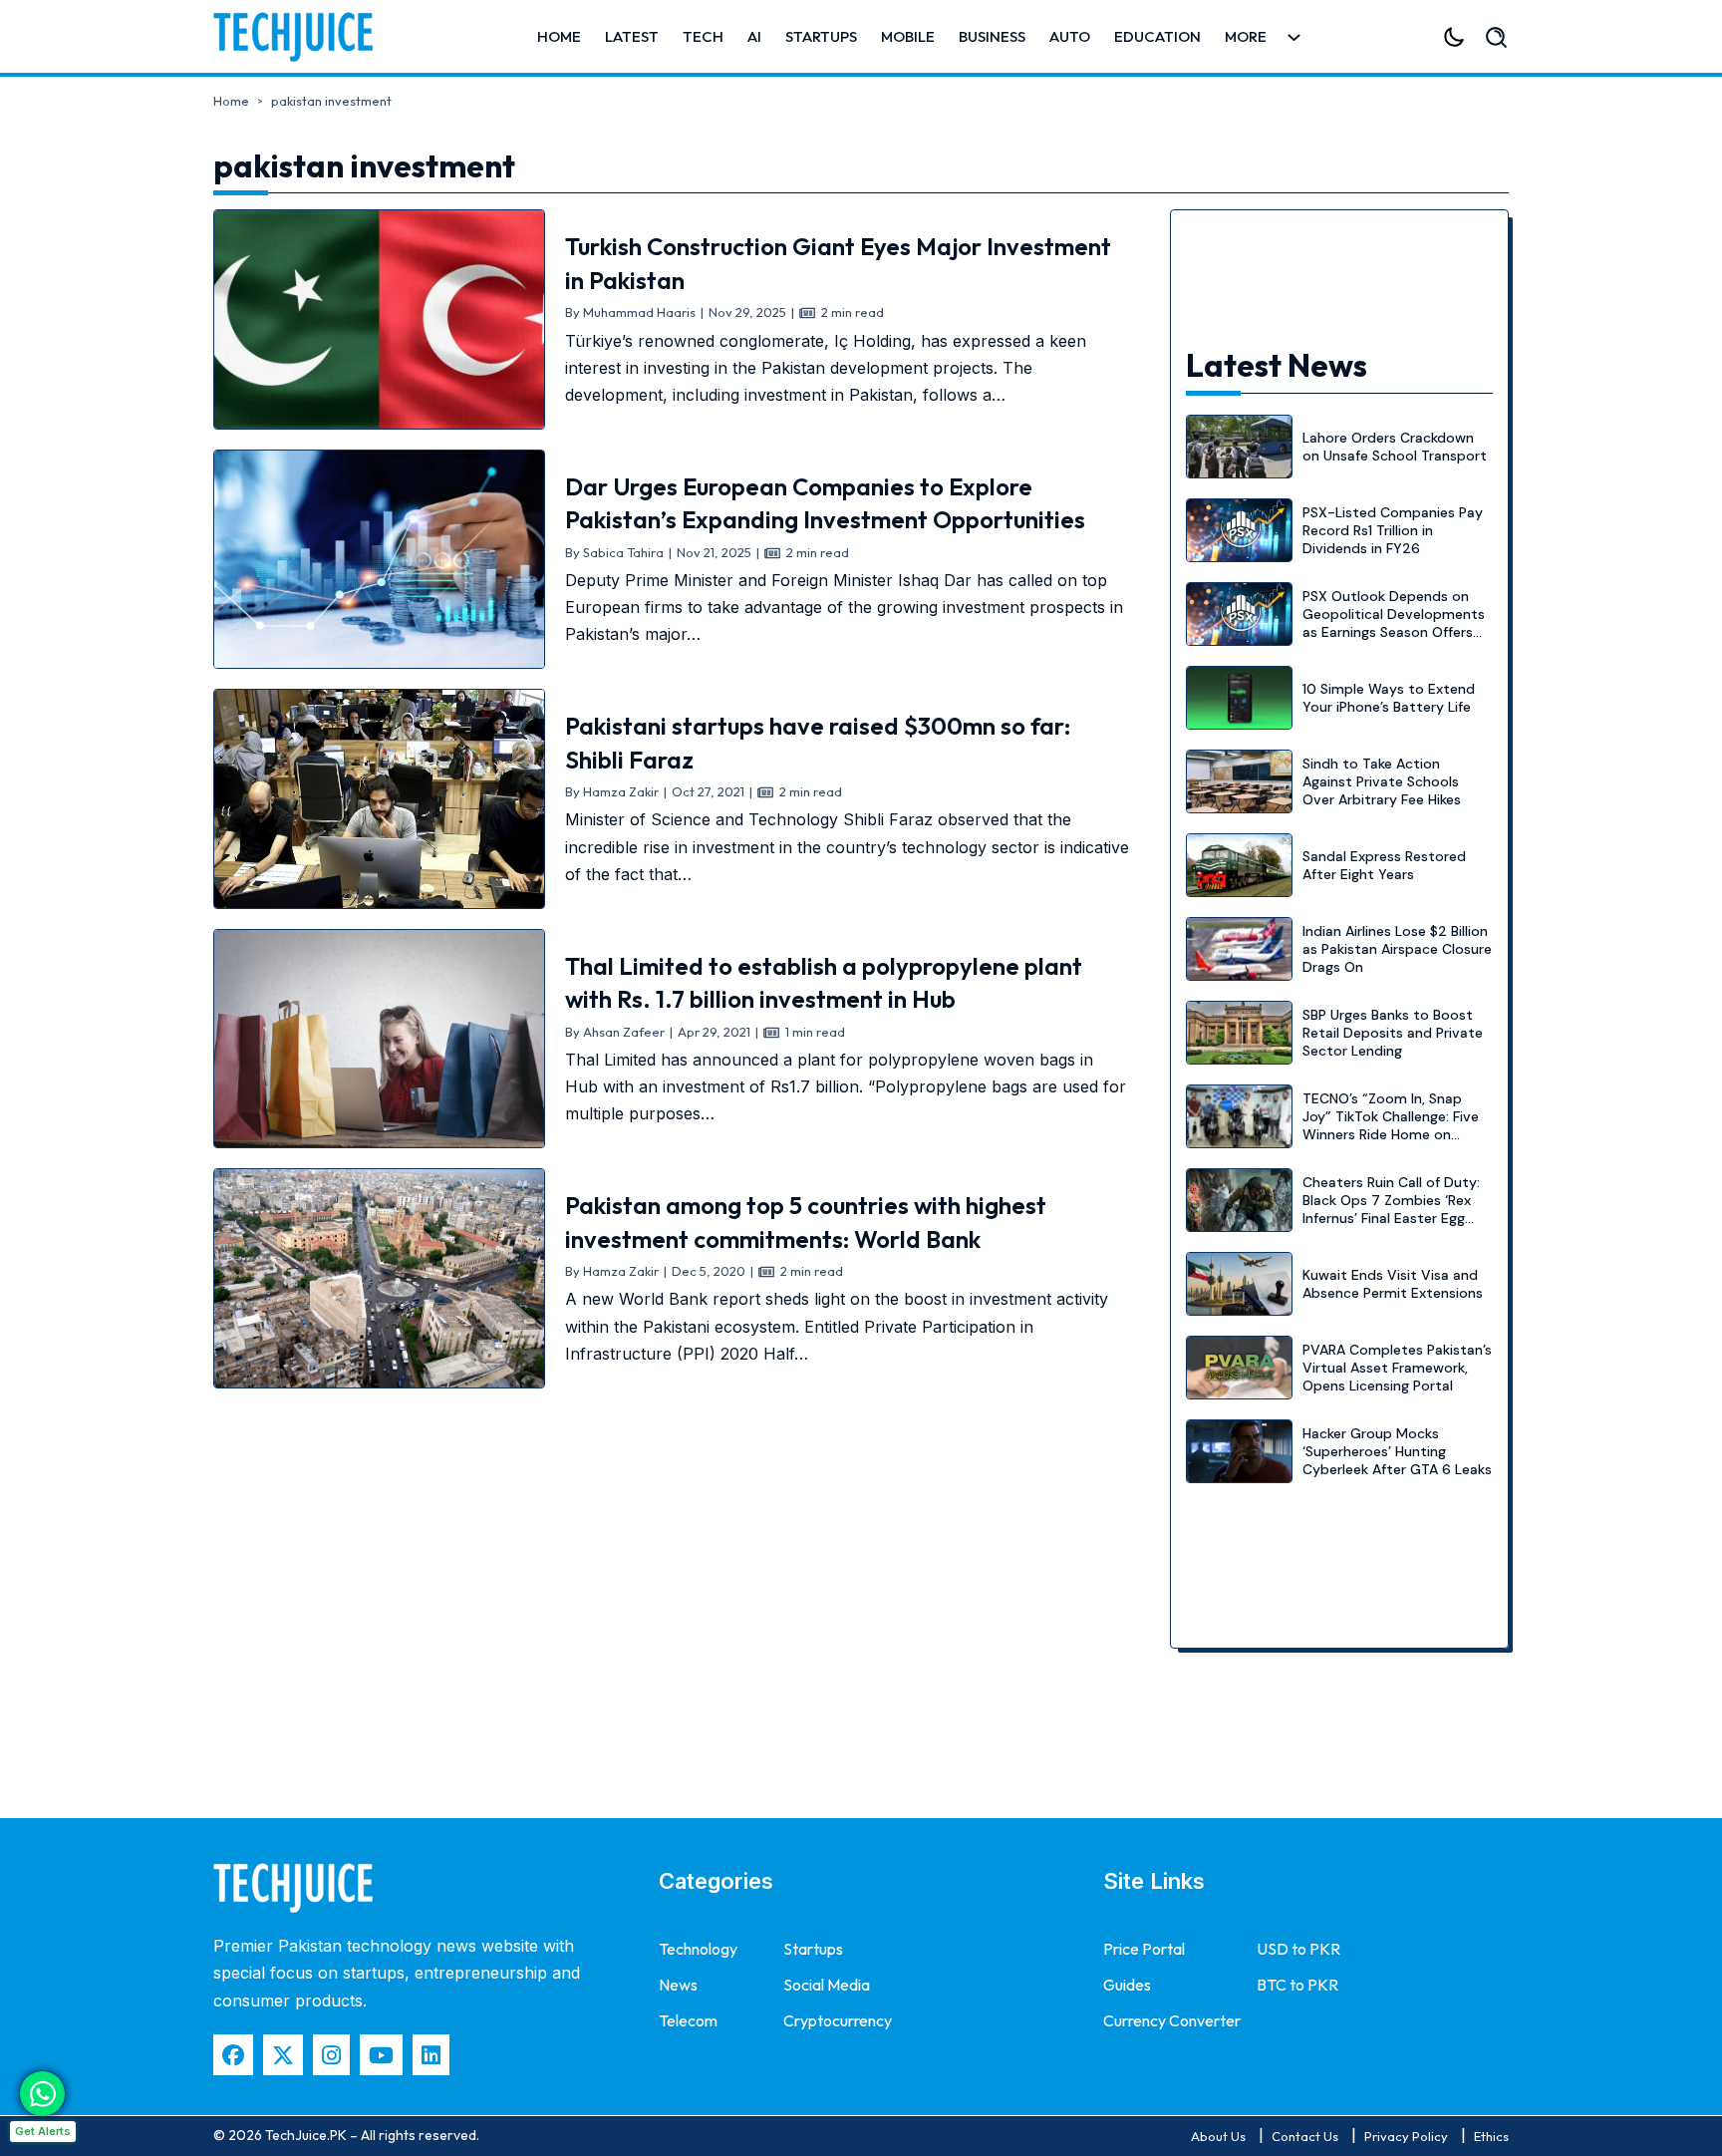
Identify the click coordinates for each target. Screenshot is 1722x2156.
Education (1157, 36)
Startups (821, 36)
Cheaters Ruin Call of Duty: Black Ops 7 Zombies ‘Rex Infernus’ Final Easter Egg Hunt (1391, 1210)
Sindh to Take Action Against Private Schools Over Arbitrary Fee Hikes (1382, 781)
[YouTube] (381, 2055)
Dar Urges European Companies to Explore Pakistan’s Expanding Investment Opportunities (825, 503)
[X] (283, 2055)
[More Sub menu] (1294, 37)
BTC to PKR (1297, 1985)
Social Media (827, 1985)
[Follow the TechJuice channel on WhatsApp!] (42, 2094)
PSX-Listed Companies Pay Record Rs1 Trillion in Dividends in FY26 (1393, 530)
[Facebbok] (233, 2055)
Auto (1070, 36)
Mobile (908, 36)
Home (559, 36)
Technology (698, 1949)
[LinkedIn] (431, 2055)
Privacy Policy (1406, 2136)
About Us (1218, 2136)
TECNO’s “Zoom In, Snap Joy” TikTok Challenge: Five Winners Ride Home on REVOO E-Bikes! (1391, 1126)
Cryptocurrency (838, 2020)
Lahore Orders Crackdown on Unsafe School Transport (1395, 447)
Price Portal (1144, 1949)
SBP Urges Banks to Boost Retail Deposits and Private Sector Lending (1393, 1033)
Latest (632, 36)
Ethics (1491, 2136)
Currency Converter (1172, 2020)
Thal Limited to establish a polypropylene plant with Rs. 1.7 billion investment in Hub (824, 983)
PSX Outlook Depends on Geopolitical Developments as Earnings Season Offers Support (1394, 623)
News (678, 1985)
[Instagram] (331, 2055)
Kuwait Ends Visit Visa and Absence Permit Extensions (1393, 1284)
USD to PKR (1298, 1949)
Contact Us (1305, 2136)
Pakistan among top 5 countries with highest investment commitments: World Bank (806, 1222)
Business (992, 36)
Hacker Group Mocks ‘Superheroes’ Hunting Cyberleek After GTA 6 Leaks (1397, 1451)
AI (754, 36)
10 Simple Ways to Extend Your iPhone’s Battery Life (1389, 698)
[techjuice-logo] (303, 37)
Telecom (688, 2020)
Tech (703, 36)
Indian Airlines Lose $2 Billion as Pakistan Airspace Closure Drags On (1397, 949)
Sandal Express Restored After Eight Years (1384, 865)
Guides (1127, 1985)
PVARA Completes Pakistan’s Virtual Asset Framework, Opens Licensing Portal (1397, 1368)
